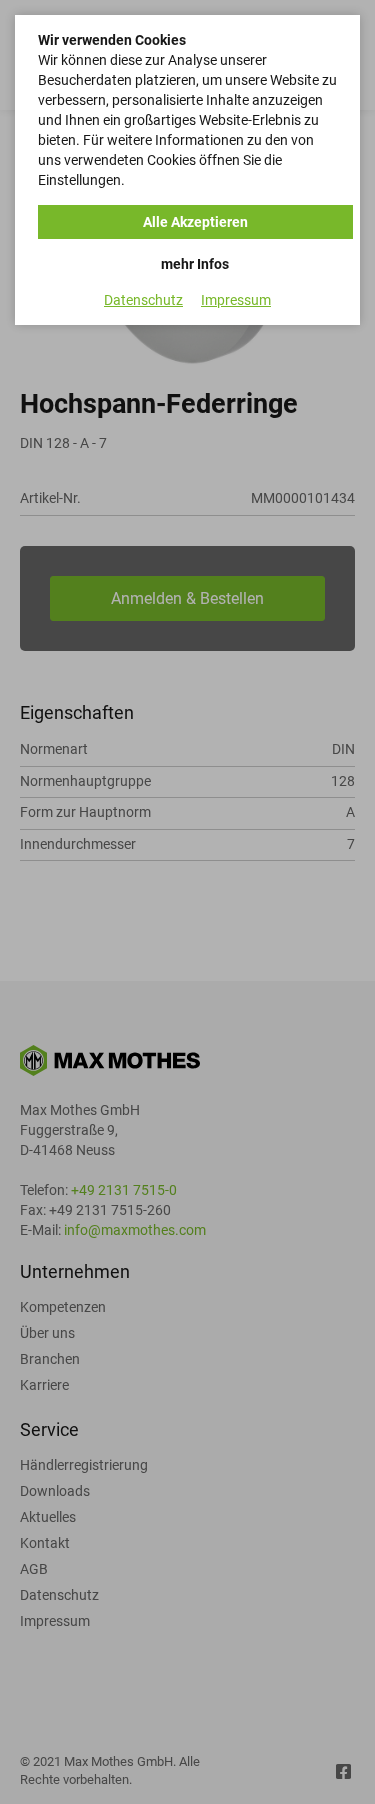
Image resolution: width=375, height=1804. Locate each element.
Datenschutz (143, 300)
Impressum (236, 300)
